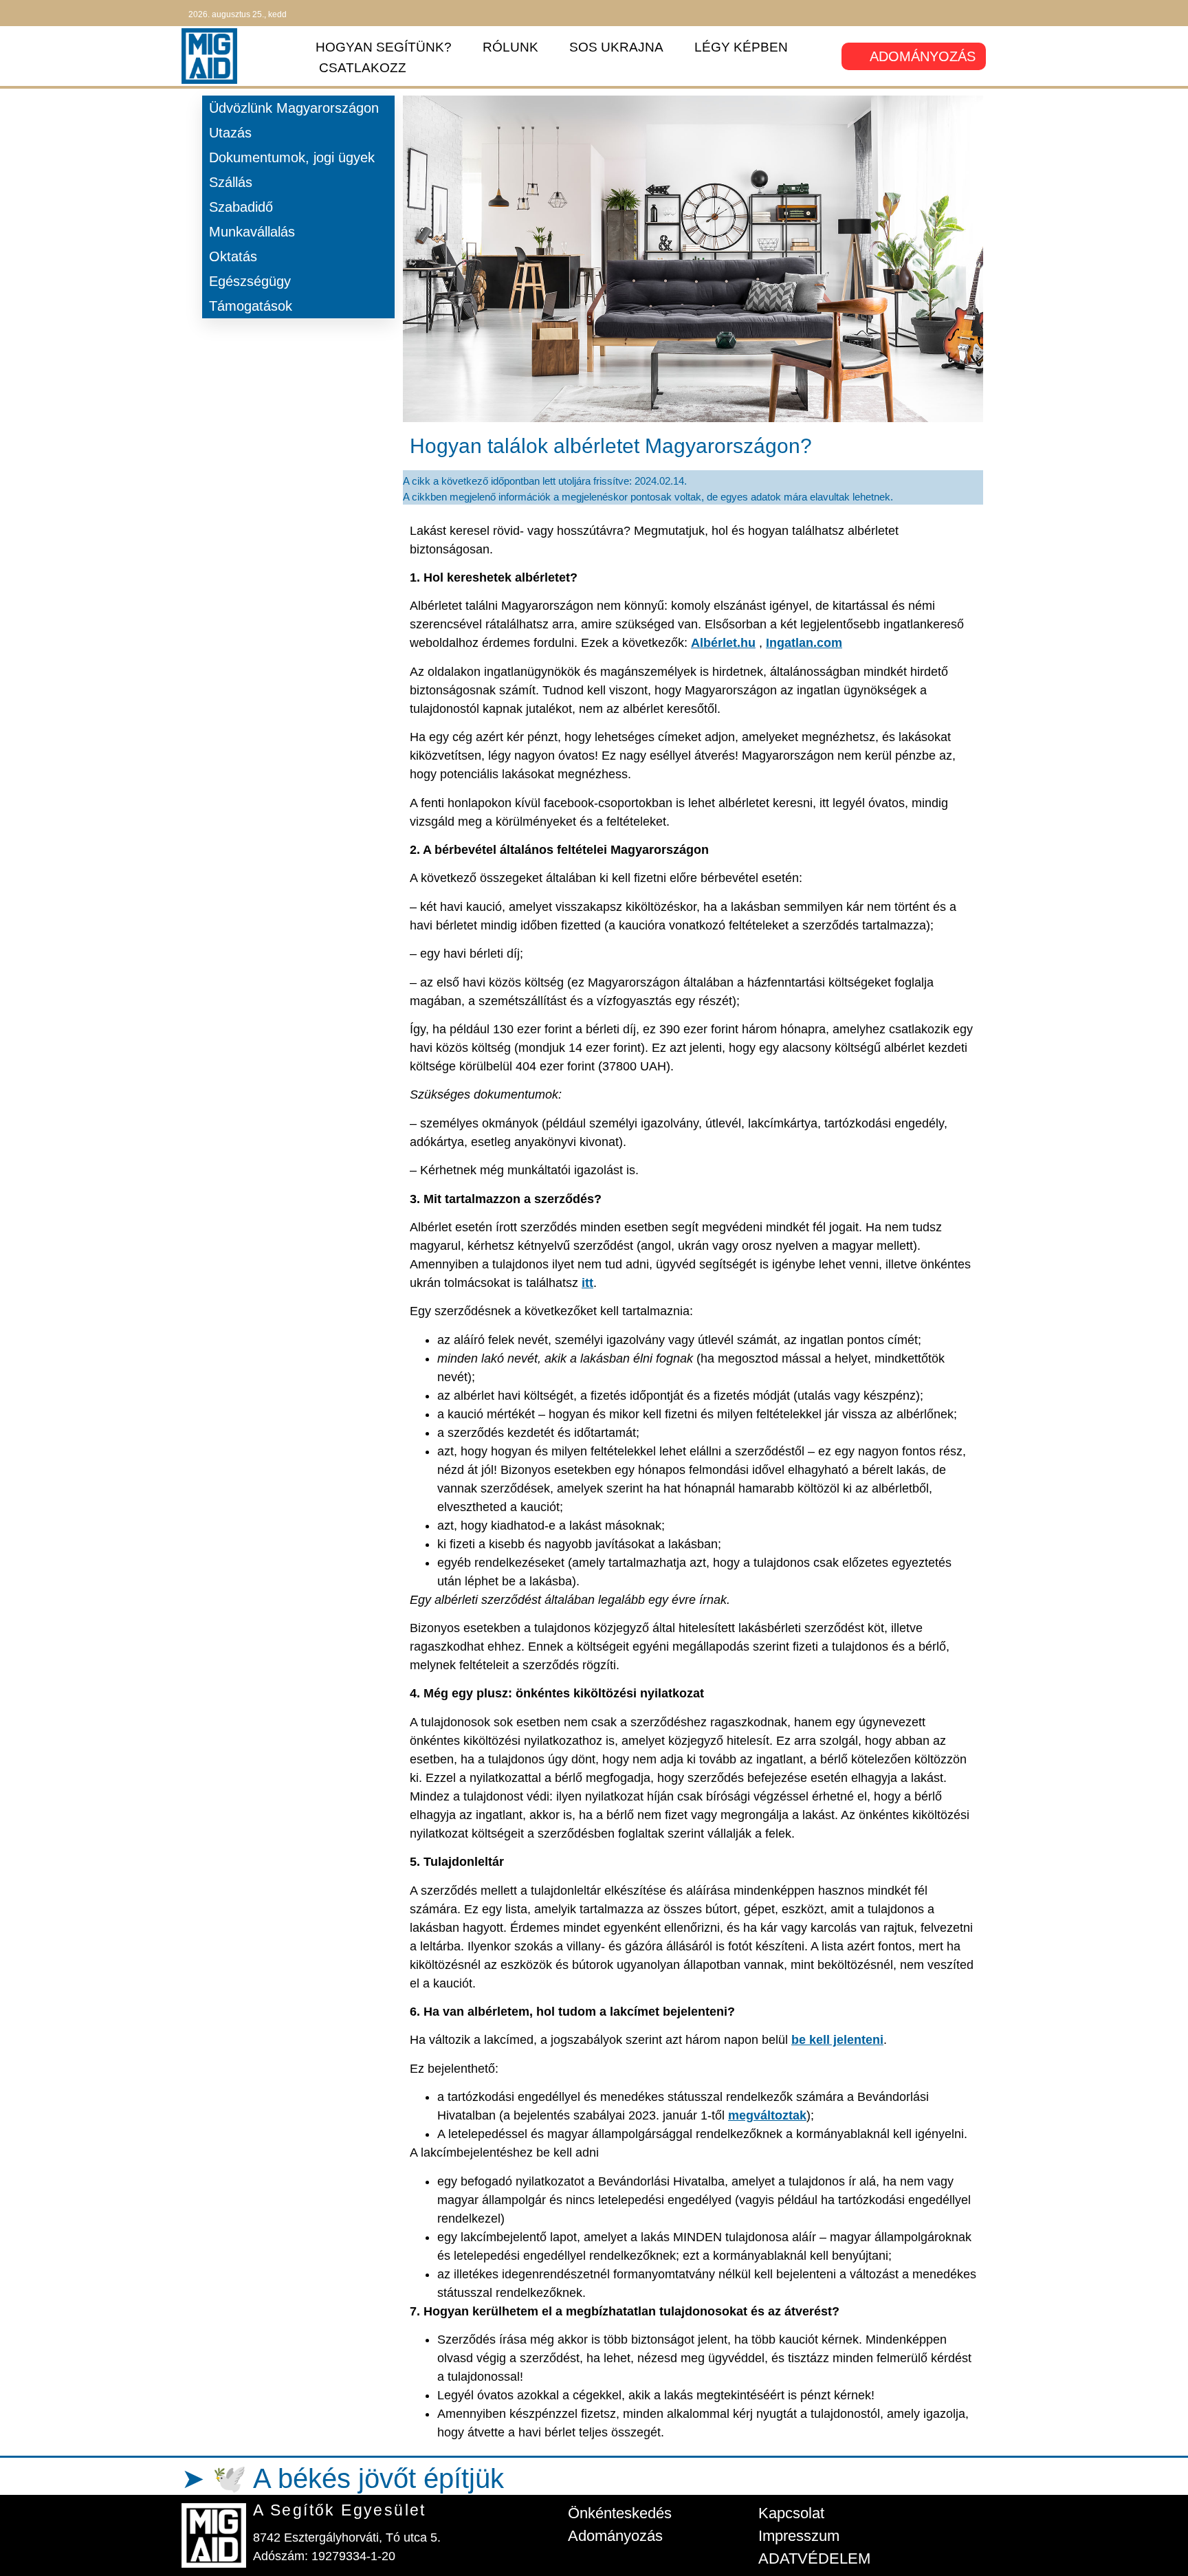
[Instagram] (959, 13)
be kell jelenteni (837, 2040)
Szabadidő (241, 207)
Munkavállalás (252, 232)
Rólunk (510, 47)
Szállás (231, 182)
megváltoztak (767, 2115)
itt (587, 1283)
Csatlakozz (363, 68)
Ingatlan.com (804, 643)
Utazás (230, 133)
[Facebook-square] (935, 13)
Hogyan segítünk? (384, 47)
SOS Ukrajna (616, 47)
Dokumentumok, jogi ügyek (292, 157)
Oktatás (233, 256)
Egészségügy (250, 281)
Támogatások (251, 306)
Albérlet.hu (723, 643)
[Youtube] (983, 13)
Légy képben (741, 47)
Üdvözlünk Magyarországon (294, 108)
